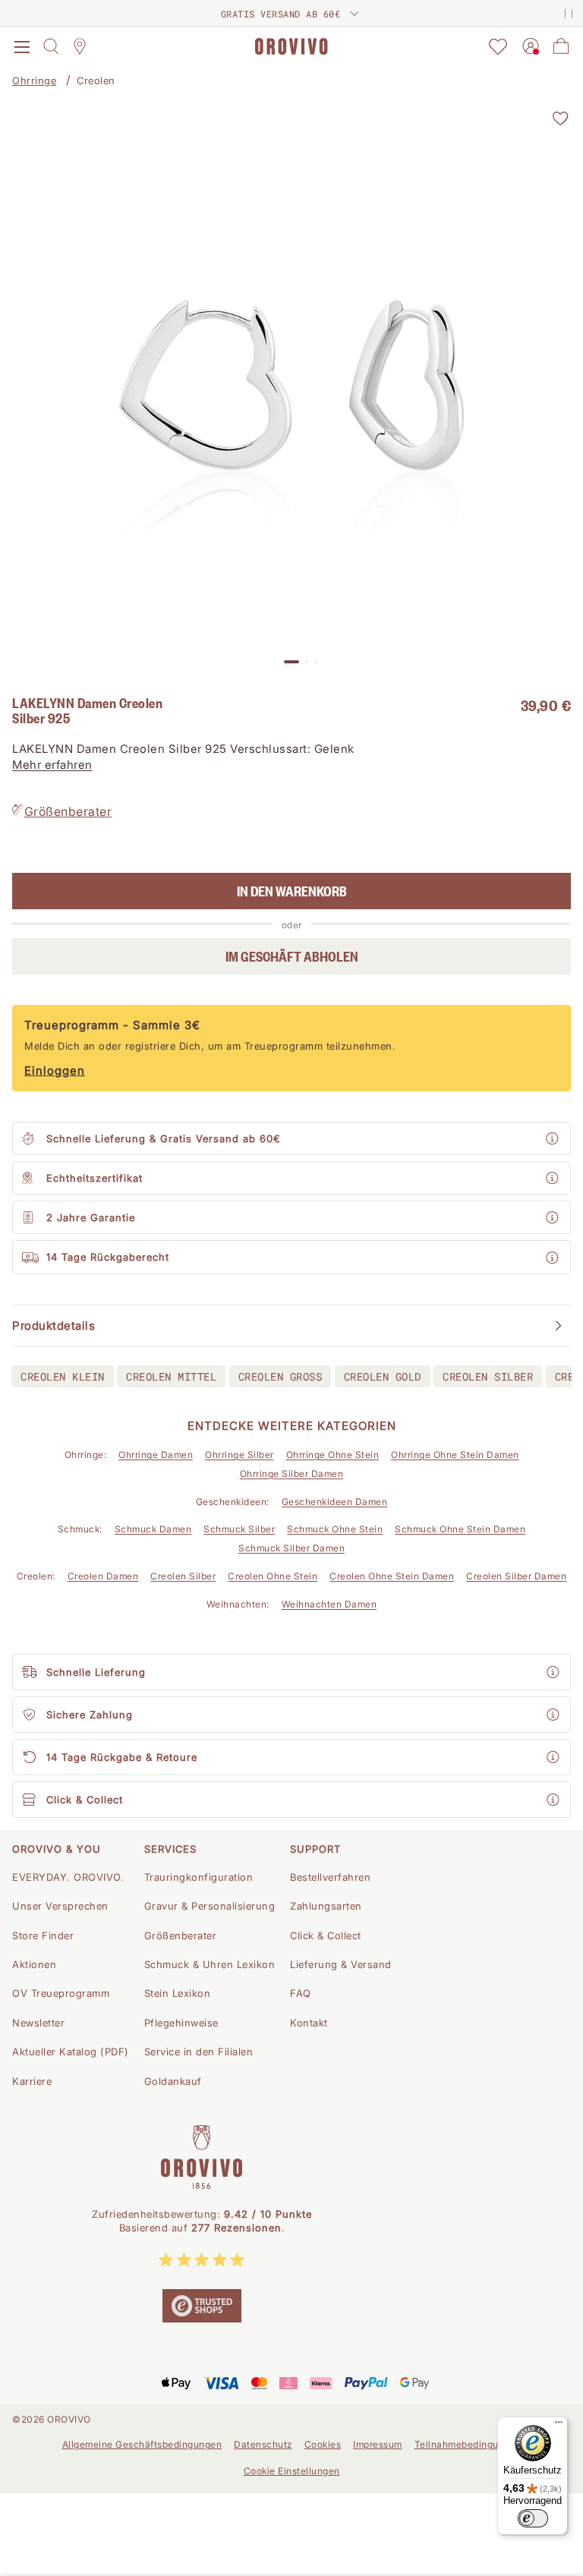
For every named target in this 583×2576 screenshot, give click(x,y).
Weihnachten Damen (329, 1604)
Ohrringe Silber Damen (292, 1474)
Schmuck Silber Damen (291, 1548)
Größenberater (68, 811)
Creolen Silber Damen (516, 1576)
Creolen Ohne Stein (273, 1576)
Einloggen (55, 1071)
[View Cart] (561, 46)
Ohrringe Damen (156, 1455)
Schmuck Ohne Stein (335, 1529)
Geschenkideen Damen (335, 1502)
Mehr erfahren (52, 765)
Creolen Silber (183, 1576)
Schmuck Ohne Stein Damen (460, 1529)
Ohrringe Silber (240, 1455)
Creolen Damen (103, 1576)
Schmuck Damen (153, 1529)
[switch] (533, 2518)
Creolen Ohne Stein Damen (392, 1576)
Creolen (96, 80)
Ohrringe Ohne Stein (333, 1455)
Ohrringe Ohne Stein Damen (455, 1455)
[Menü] (559, 2426)
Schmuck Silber (239, 1529)
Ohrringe (34, 80)
